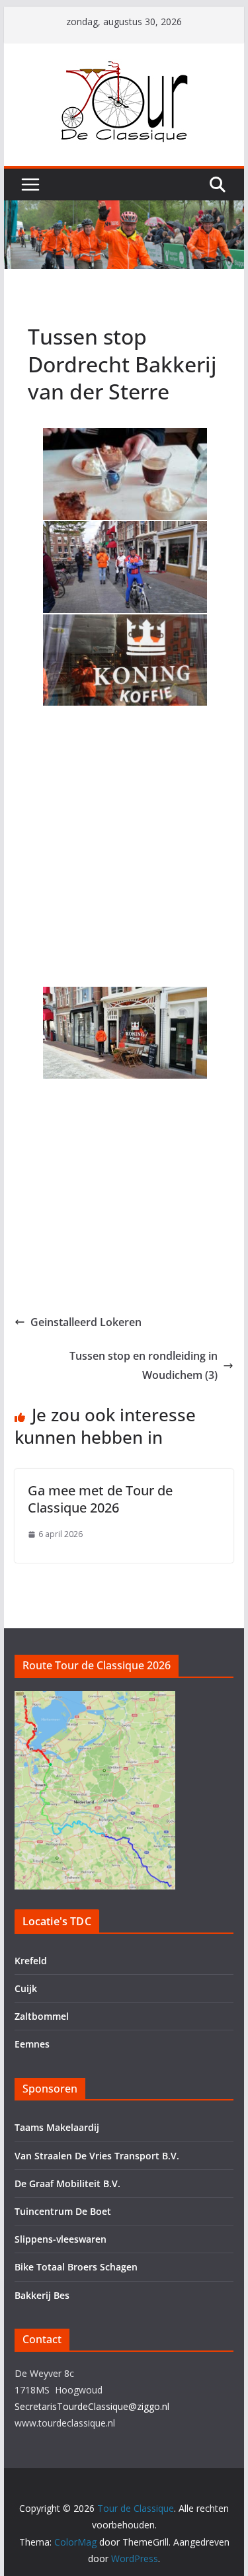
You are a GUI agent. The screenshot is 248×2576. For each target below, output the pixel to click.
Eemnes (32, 2044)
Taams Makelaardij (57, 2127)
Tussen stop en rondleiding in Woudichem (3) (144, 1365)
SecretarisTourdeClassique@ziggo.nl (92, 2406)
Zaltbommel (42, 2016)
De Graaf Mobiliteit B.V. (67, 2183)
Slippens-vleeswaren (61, 2239)
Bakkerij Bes (42, 2295)
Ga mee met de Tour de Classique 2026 (100, 1499)
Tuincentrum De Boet (63, 2211)
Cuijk (26, 1988)
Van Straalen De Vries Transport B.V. (97, 2156)
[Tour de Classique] (124, 210)
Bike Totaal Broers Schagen (76, 2267)
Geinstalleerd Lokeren (86, 1322)
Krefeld (31, 1961)
